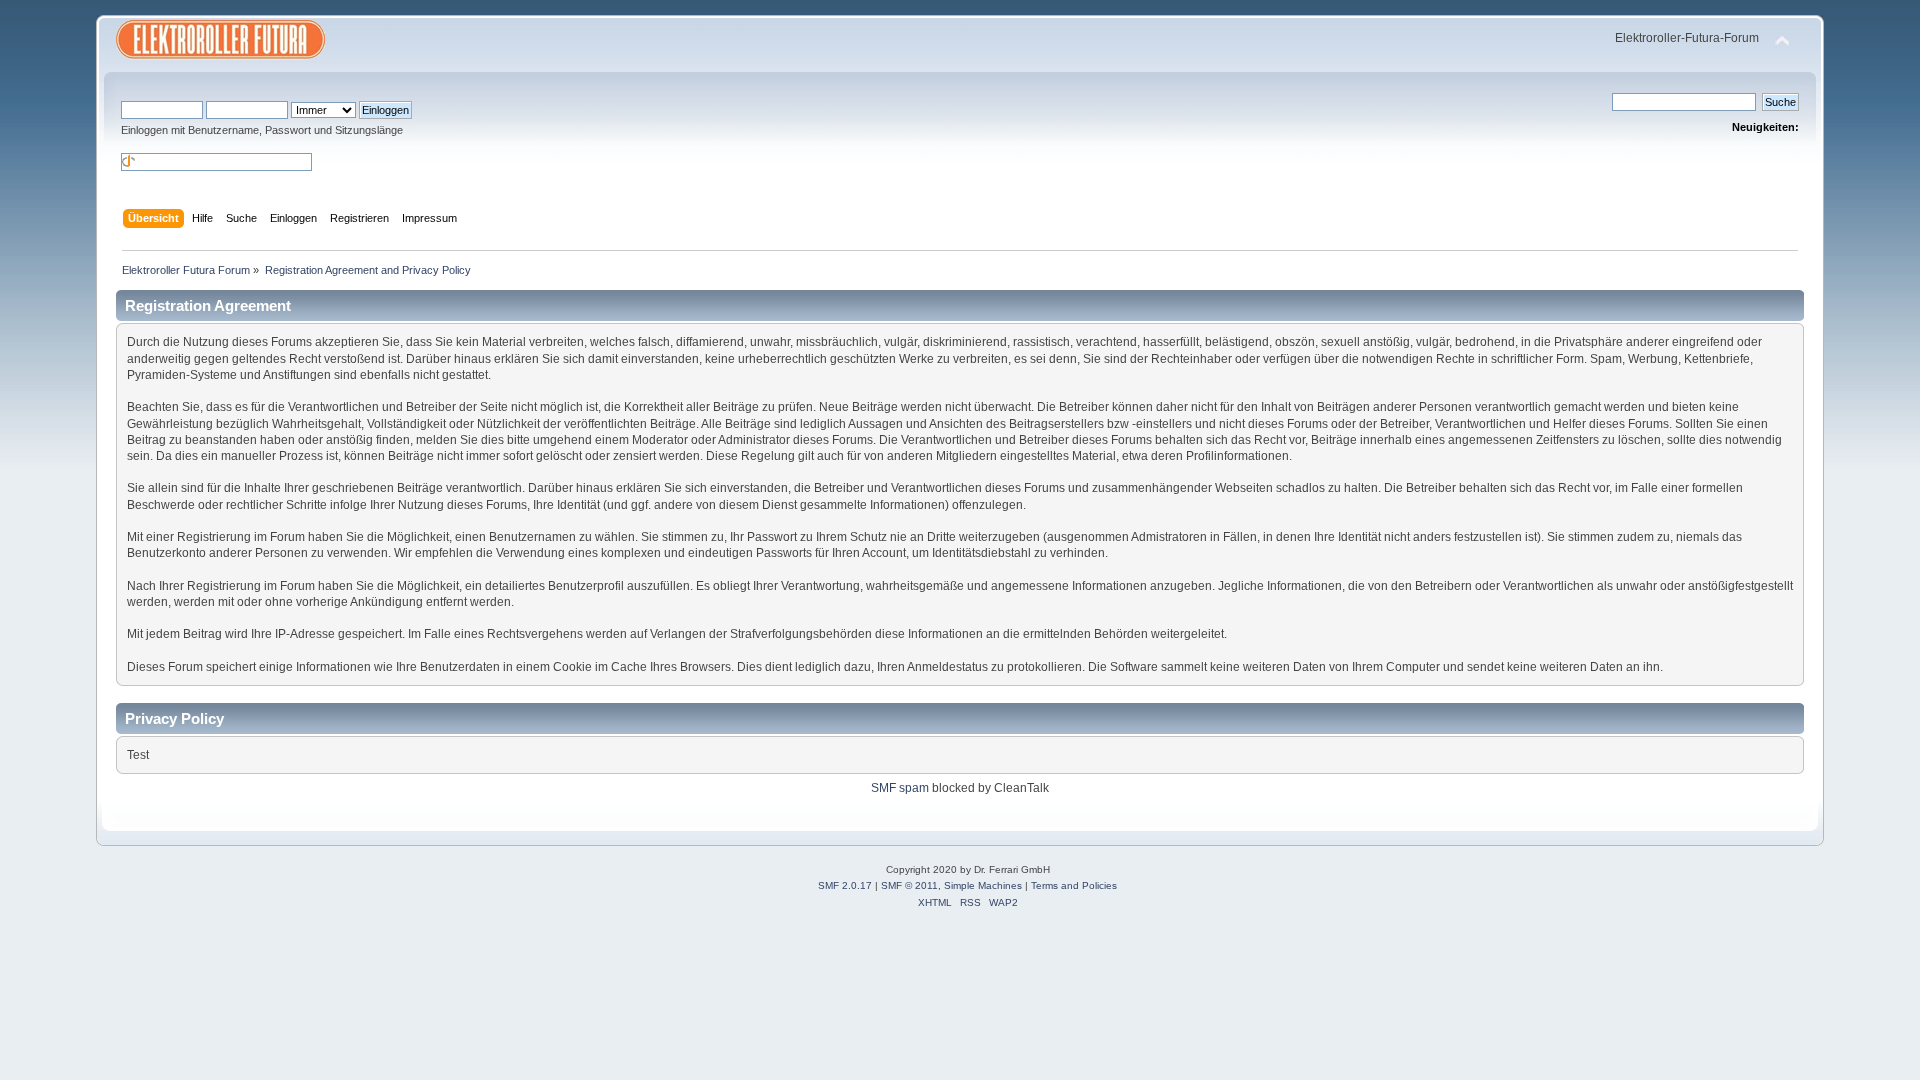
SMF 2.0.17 (845, 885)
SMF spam (900, 788)
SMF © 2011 (909, 885)
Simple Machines (983, 885)
